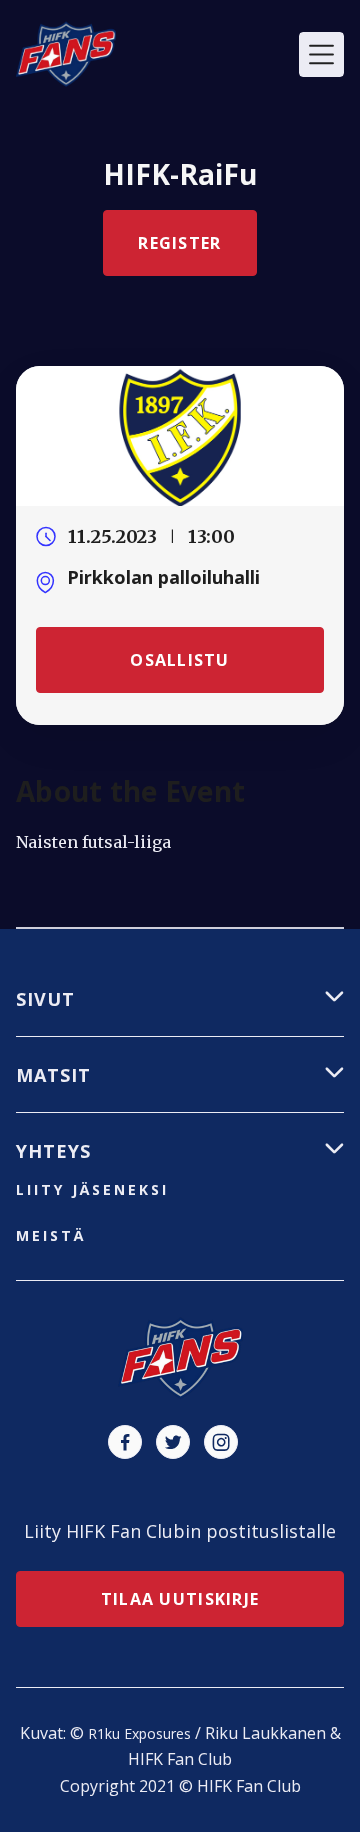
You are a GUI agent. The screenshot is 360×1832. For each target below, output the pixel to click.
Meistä (51, 1235)
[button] (321, 54)
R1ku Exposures (139, 1733)
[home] (66, 54)
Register (179, 243)
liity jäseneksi (92, 1189)
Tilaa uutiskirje (180, 1599)
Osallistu (180, 660)
